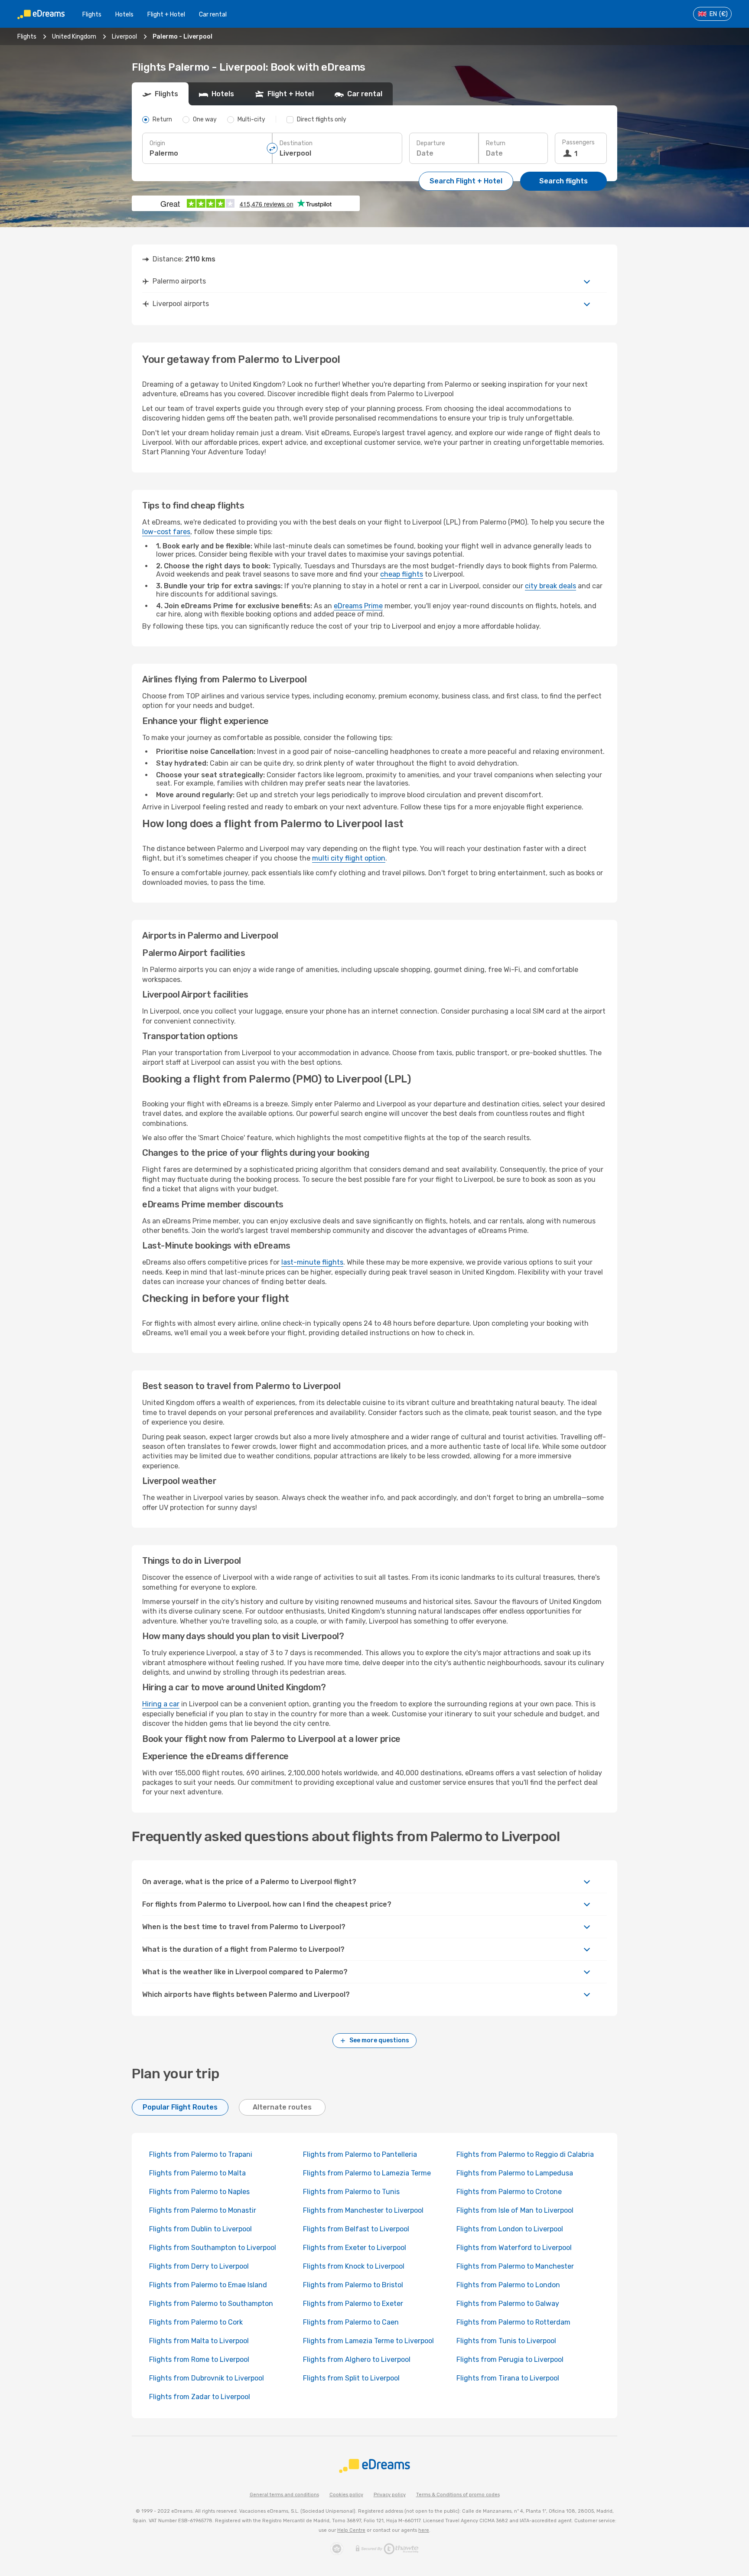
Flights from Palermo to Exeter (353, 2304)
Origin (157, 143)
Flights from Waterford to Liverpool (514, 2248)
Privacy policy (390, 2495)
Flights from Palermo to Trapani (201, 2154)
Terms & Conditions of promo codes (458, 2495)
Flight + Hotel (166, 15)
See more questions (379, 2040)
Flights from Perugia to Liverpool (510, 2359)
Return (496, 143)
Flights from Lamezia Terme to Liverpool (368, 2341)
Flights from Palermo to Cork (196, 2322)
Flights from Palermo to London (508, 2285)
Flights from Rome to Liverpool (199, 2359)
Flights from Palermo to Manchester (515, 2266)
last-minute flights (312, 1262)
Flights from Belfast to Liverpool (356, 2229)
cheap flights (402, 574)
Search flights (563, 181)
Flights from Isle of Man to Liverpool (515, 2210)
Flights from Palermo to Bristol (353, 2285)
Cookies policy (346, 2495)
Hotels (124, 15)
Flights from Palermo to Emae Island (208, 2285)
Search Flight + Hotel (466, 181)
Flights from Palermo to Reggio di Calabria (525, 2154)
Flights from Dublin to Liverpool (200, 2229)
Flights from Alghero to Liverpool (357, 2359)
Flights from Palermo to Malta (197, 2173)
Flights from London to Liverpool (510, 2229)
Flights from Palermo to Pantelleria (360, 2154)
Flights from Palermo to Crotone (509, 2192)
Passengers (578, 142)
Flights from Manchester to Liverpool (363, 2210)
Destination (296, 143)
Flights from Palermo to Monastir (203, 2210)
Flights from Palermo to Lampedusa (515, 2173)
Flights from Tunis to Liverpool (506, 2341)
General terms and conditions (284, 2495)
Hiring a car (161, 1704)
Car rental (213, 15)
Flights (92, 15)
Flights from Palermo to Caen (351, 2322)
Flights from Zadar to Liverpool (200, 2397)
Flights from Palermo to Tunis (351, 2192)
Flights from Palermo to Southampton (211, 2304)
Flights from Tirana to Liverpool (508, 2378)
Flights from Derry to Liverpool (199, 2266)
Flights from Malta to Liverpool (199, 2341)
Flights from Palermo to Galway (508, 2304)
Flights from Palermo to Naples (199, 2192)
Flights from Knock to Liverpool (354, 2266)
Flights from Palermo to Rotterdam (513, 2322)
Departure (431, 143)
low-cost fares (166, 532)
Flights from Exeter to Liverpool (355, 2248)
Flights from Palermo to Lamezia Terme (367, 2173)
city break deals (550, 586)
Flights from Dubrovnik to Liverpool (207, 2378)
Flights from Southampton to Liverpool (213, 2248)
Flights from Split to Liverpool (351, 2378)
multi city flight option (349, 858)
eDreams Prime (358, 606)
